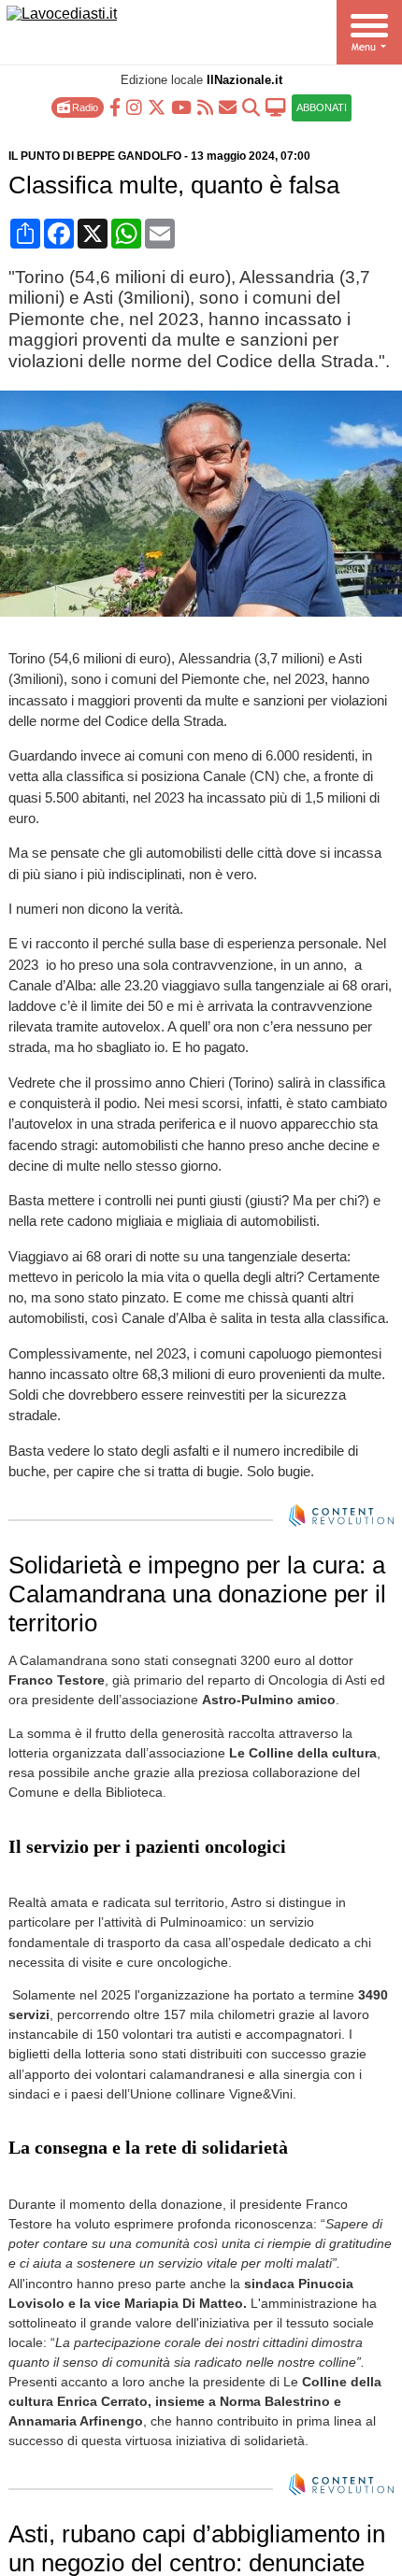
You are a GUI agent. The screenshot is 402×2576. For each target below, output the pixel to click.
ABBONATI (322, 107)
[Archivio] (251, 106)
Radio (84, 107)
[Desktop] (276, 106)
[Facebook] (115, 106)
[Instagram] (134, 106)
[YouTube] (181, 106)
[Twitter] (157, 106)
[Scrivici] (228, 106)
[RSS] (205, 106)
